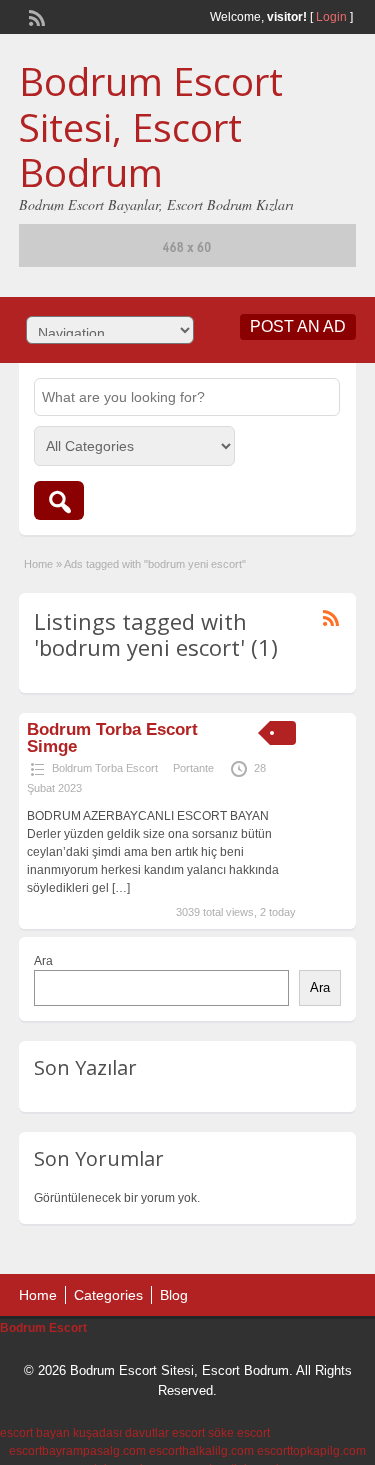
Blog (174, 1295)
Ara (43, 961)
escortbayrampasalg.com (77, 1451)
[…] (121, 888)
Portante (193, 768)
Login (331, 17)
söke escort (239, 1433)
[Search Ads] (59, 500)
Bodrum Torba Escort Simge (112, 738)
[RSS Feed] (35, 16)
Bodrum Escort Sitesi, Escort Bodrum (151, 126)
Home (38, 564)
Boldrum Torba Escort (105, 768)
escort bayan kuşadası (61, 1433)
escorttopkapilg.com (311, 1451)
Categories (108, 1295)
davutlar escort (165, 1433)
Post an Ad (298, 326)
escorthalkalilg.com (201, 1451)
